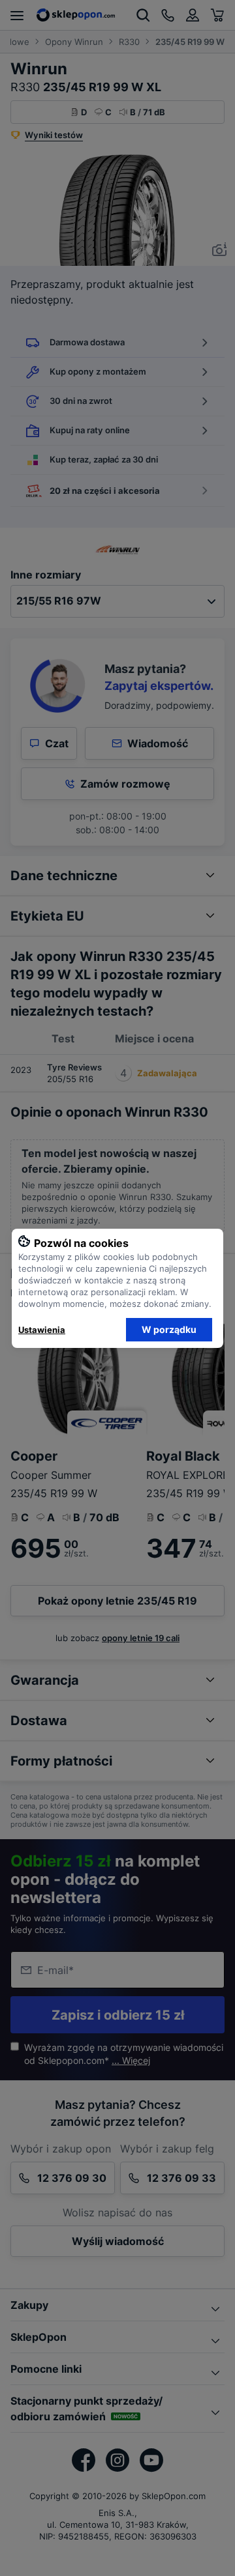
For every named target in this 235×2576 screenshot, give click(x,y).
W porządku (169, 1329)
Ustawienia (42, 1330)
